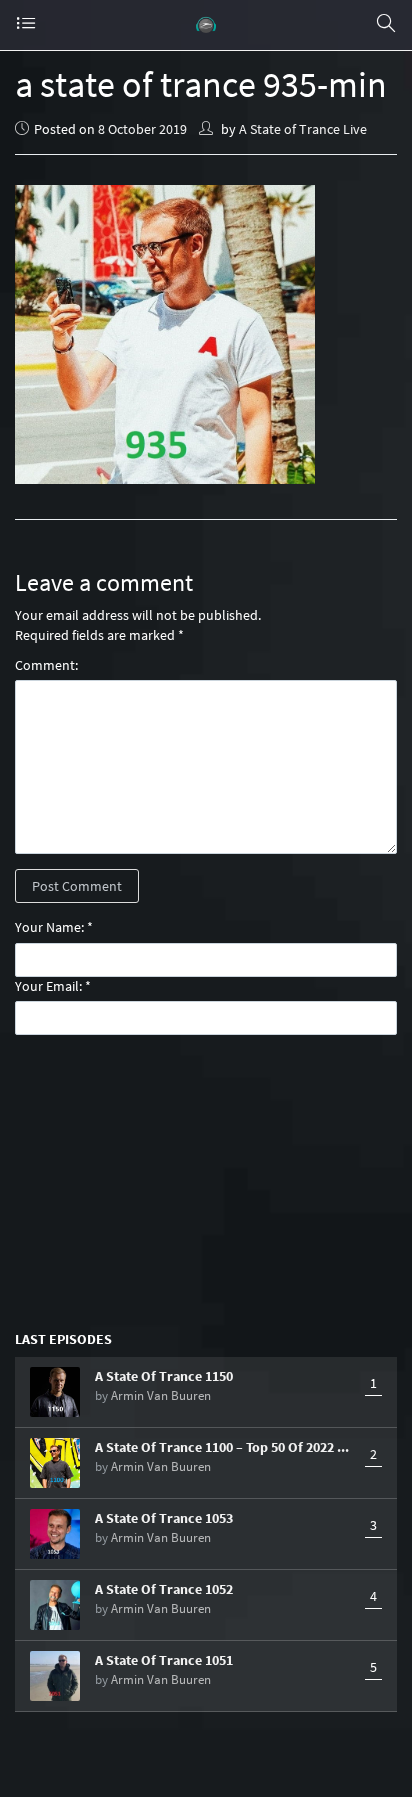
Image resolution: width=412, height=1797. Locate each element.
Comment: (46, 665)
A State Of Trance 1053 (164, 1518)
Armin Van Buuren (161, 1395)
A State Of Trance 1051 (164, 1660)
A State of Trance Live (303, 129)
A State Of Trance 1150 (164, 1376)
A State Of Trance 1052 (164, 1589)
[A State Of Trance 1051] (55, 1676)
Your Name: (49, 927)
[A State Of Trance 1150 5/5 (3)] (55, 1392)
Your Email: (48, 986)
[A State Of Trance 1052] (55, 1605)
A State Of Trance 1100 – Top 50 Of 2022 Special (225, 1447)
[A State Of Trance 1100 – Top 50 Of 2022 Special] (55, 1463)
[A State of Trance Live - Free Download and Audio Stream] (206, 25)
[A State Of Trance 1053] (55, 1534)
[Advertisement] (206, 1181)
